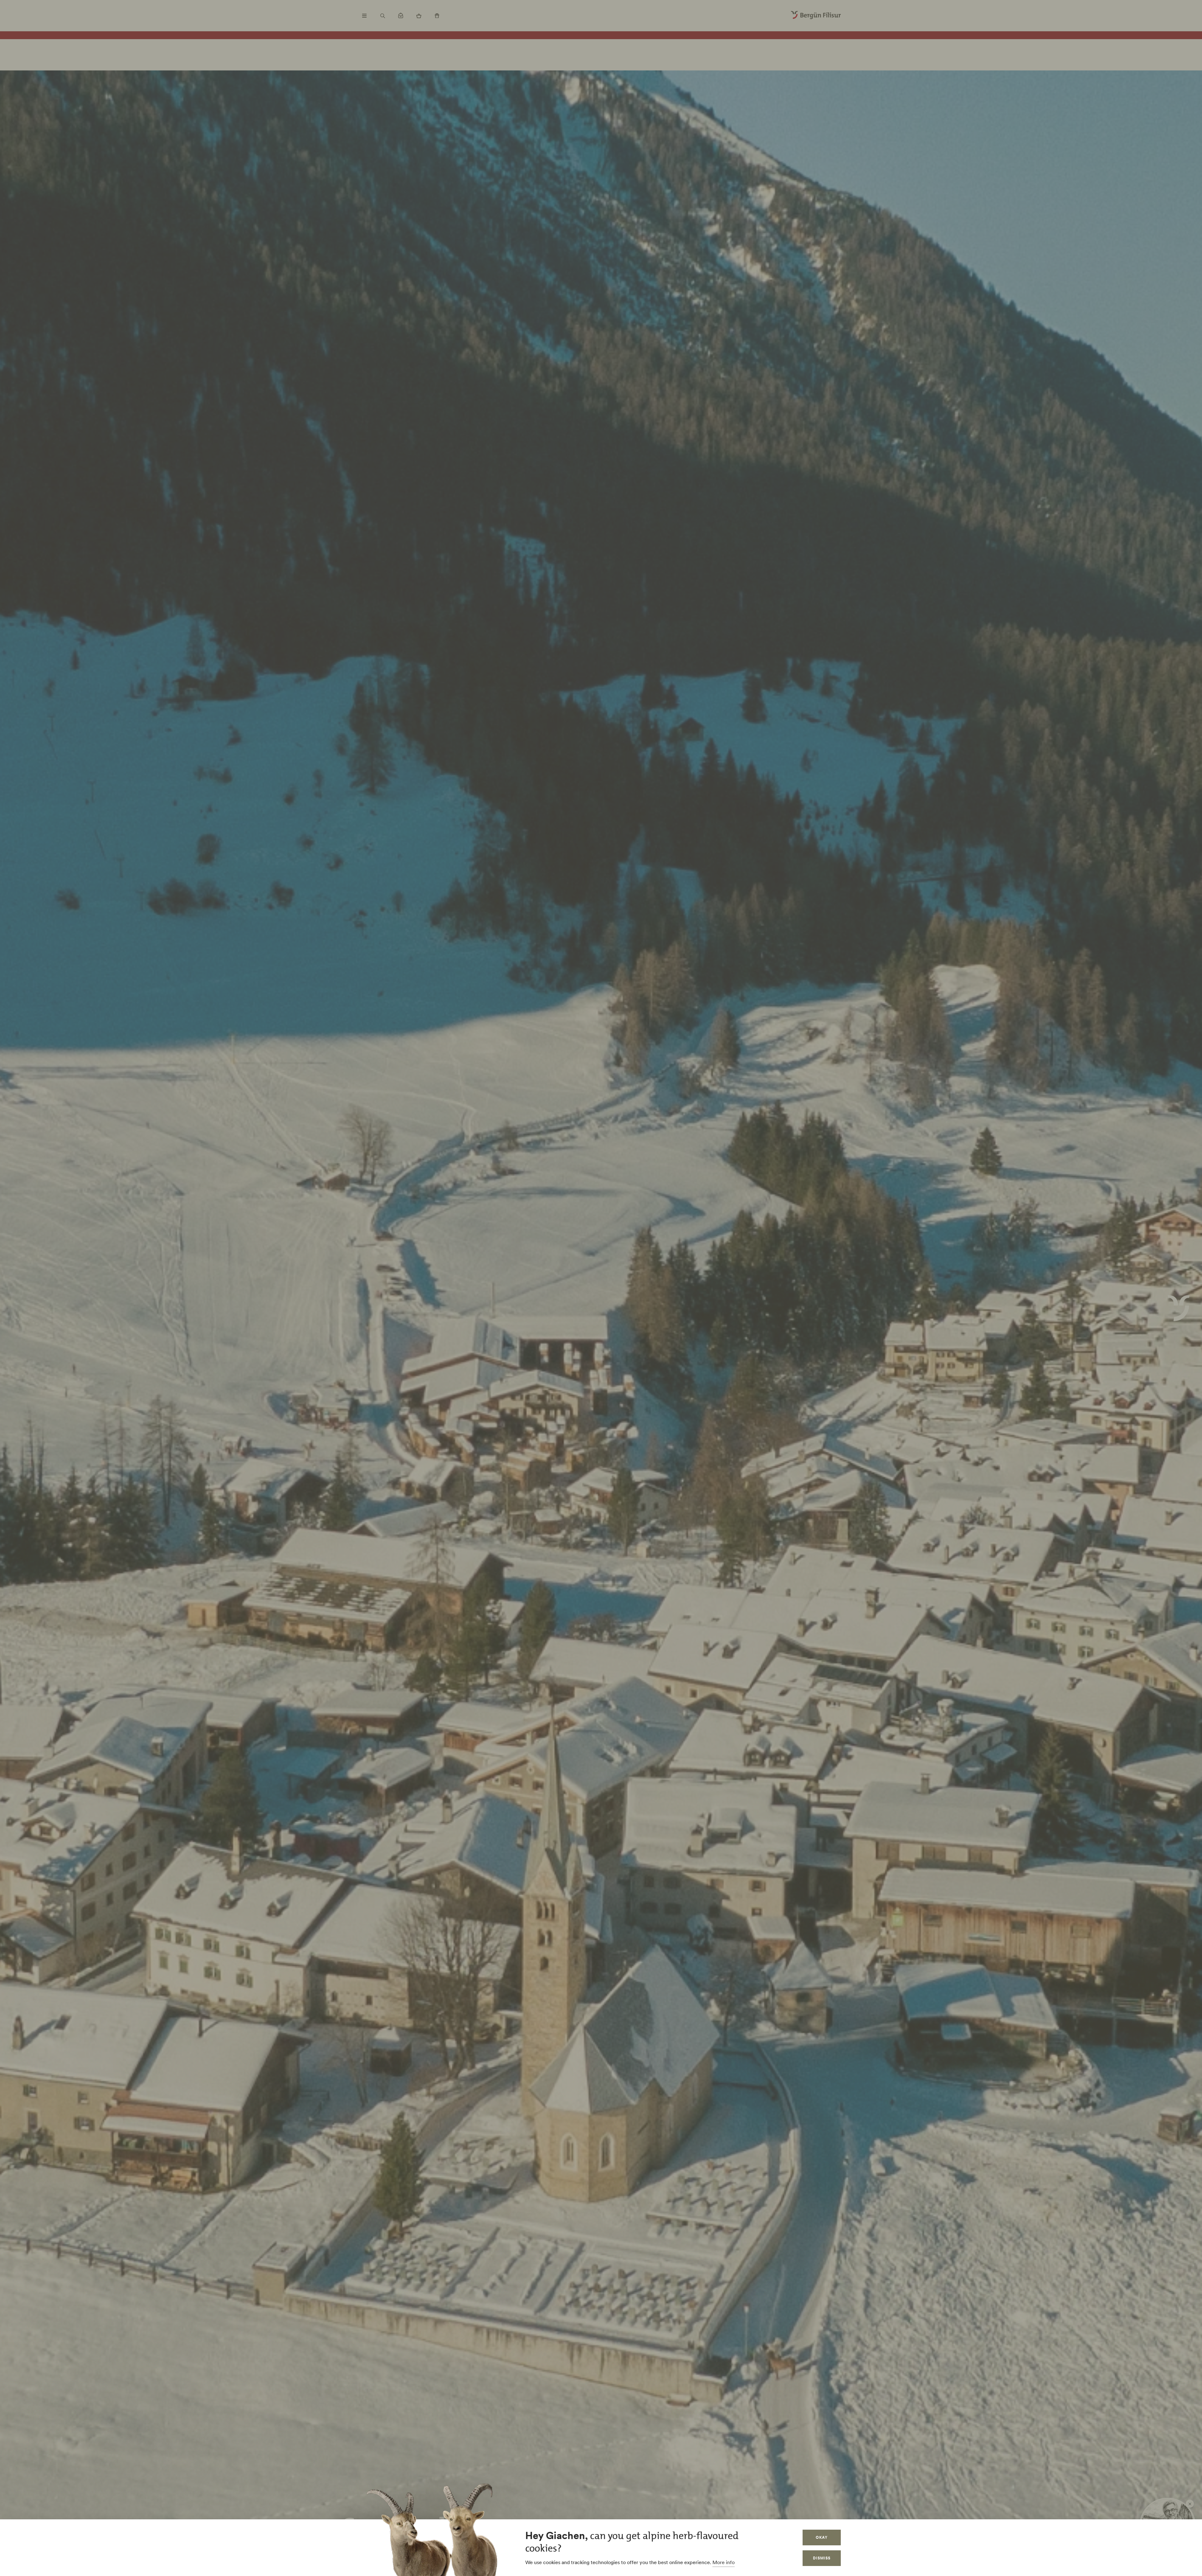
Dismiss (822, 2558)
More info (724, 2562)
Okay (822, 2537)
